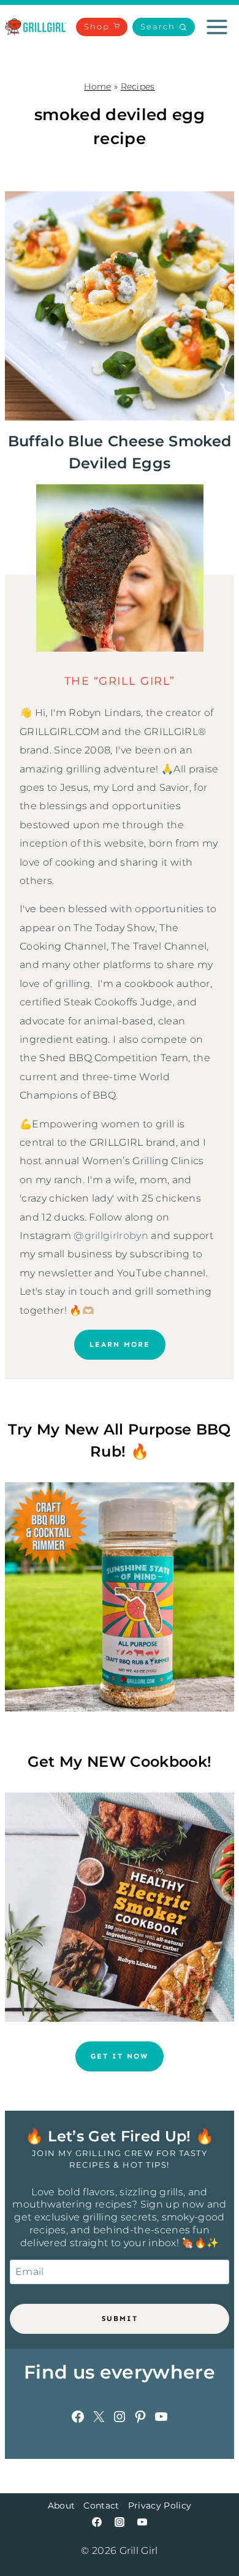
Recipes (138, 86)
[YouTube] (142, 2522)
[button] (164, 27)
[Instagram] (120, 2522)
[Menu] (217, 27)
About (62, 2506)
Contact (101, 2506)
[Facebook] (97, 2522)
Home (97, 86)
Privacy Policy (160, 2506)
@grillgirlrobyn (111, 1236)
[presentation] (120, 306)
